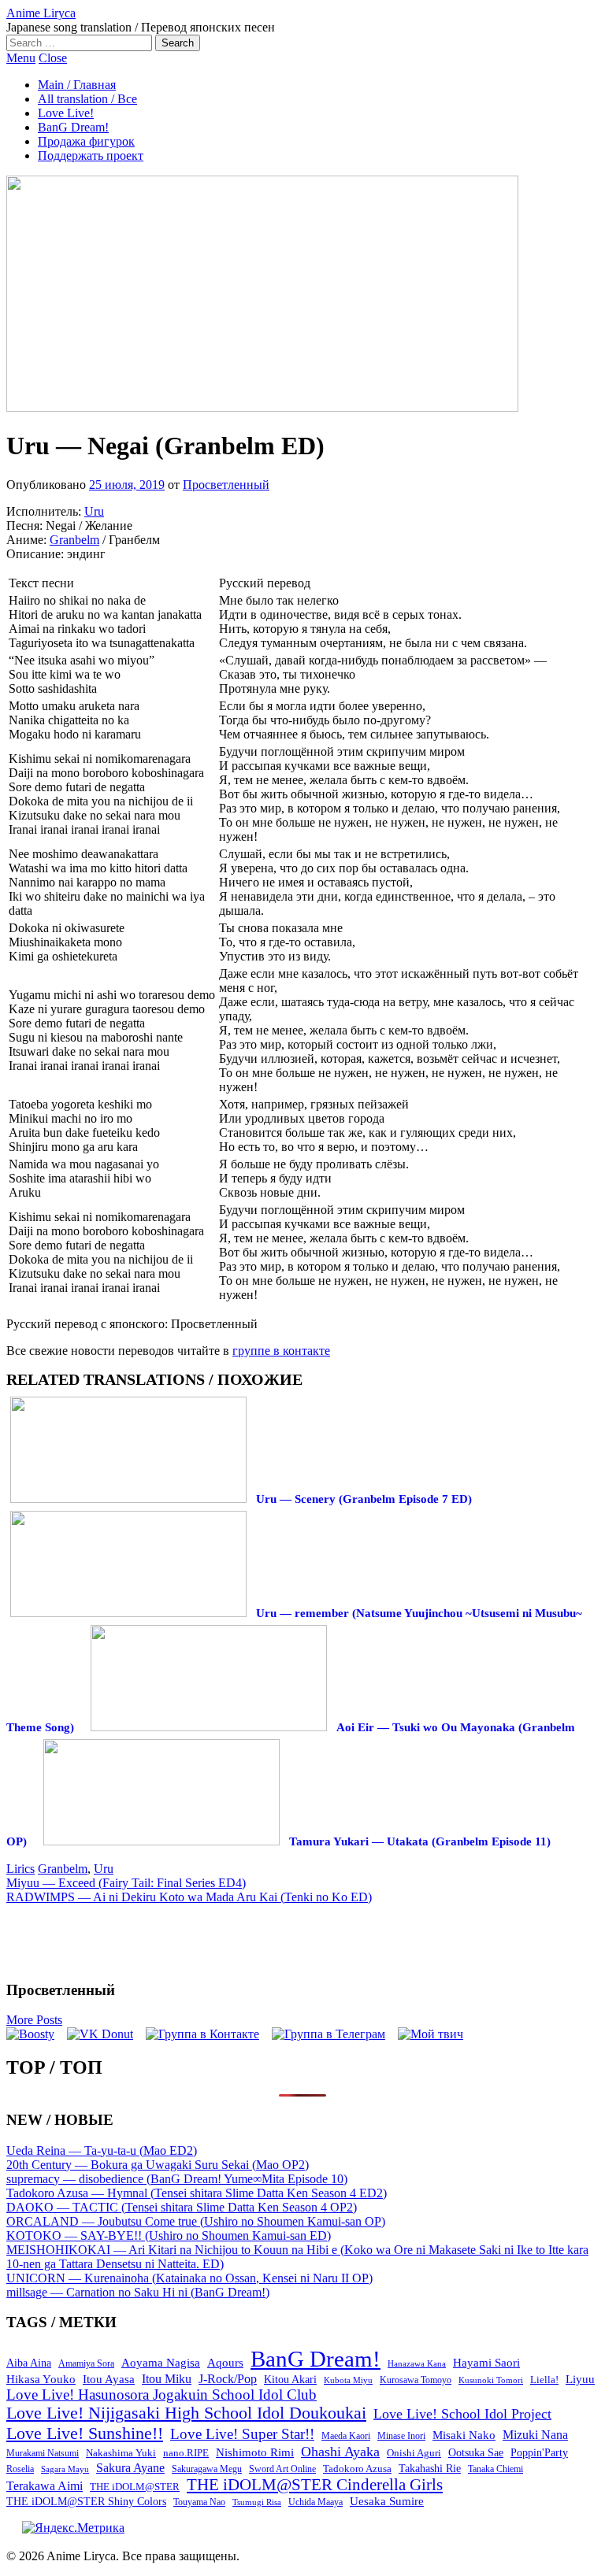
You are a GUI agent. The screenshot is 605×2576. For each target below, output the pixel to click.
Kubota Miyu (348, 2380)
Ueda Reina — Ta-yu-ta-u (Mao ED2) (102, 2150)
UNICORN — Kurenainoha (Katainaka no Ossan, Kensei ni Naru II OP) (189, 2278)
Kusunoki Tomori (491, 2380)
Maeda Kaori (346, 2436)
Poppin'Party (539, 2453)
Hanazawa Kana (417, 2364)
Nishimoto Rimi (255, 2452)
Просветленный (226, 485)
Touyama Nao (199, 2502)
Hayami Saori (486, 2363)
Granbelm (74, 540)
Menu (21, 58)
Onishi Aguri (414, 2453)
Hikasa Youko (41, 2379)
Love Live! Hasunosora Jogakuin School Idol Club (161, 2395)
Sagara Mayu (65, 2469)
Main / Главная (77, 85)
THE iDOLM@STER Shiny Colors (86, 2502)
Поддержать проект (91, 155)
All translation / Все (87, 99)
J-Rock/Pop (228, 2379)
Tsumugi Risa (257, 2502)
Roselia (20, 2469)
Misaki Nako (464, 2435)
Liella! (544, 2380)
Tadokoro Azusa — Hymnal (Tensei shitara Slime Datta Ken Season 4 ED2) (197, 2193)
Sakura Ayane (130, 2468)
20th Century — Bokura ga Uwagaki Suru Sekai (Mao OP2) (158, 2165)
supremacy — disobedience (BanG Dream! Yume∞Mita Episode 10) (177, 2179)
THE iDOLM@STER (135, 2487)
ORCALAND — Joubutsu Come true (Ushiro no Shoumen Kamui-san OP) (196, 2221)
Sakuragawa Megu (207, 2469)
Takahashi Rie (430, 2469)
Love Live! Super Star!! (242, 2434)
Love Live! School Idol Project (462, 2414)
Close (53, 58)
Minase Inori (401, 2436)
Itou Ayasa (109, 2379)
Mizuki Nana (535, 2435)
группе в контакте (281, 1351)
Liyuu (580, 2379)
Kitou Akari (290, 2379)
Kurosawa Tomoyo (416, 2380)
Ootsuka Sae (476, 2453)
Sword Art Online (282, 2469)
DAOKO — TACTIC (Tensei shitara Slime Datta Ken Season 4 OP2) (182, 2207)
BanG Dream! (73, 127)
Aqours (225, 2363)
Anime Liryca (41, 13)
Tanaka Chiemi (496, 2469)
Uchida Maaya (315, 2502)
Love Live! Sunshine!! (85, 2433)
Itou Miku (167, 2379)
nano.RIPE (186, 2453)
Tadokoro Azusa (357, 2469)
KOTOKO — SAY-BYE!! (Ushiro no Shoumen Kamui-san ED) (169, 2235)
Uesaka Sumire (387, 2501)
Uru (94, 511)
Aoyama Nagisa (161, 2363)
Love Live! (66, 113)
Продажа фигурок (86, 141)
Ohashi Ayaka (340, 2452)
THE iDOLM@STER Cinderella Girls (315, 2485)
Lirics (20, 1869)
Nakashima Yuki (121, 2453)
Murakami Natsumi (43, 2454)
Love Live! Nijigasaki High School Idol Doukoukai (186, 2413)
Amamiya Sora (86, 2363)
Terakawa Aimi (45, 2486)
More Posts (34, 2020)
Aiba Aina (29, 2363)
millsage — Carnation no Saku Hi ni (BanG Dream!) (138, 2292)
